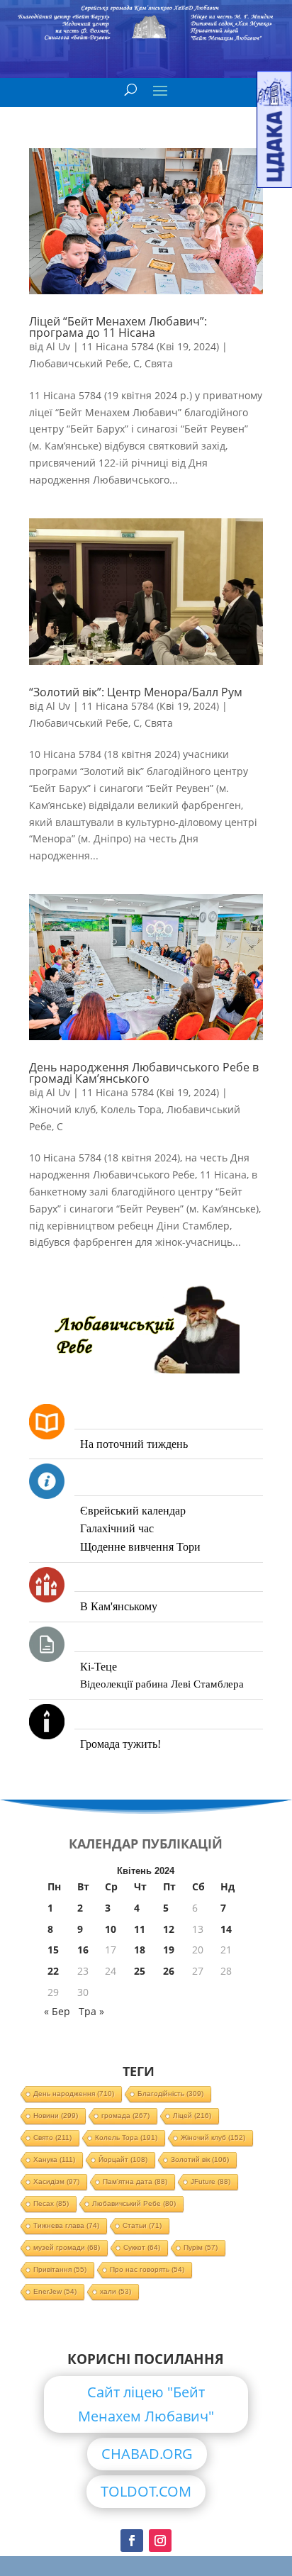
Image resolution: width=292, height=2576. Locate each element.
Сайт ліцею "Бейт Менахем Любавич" (146, 2404)
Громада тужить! (120, 1744)
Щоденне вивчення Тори (140, 1547)
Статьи (142, 2225)
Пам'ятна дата (135, 2181)
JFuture (210, 2181)
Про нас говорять (147, 2269)
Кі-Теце (99, 1667)
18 (140, 1950)
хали (116, 2291)
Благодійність (170, 2093)
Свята (159, 363)
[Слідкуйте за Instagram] (160, 2541)
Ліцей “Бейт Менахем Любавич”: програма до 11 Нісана (118, 327)
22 (53, 1971)
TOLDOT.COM (146, 2491)
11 (140, 1929)
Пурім (201, 2247)
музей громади (67, 2247)
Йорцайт (123, 2159)
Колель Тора (131, 1109)
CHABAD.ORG (147, 2454)
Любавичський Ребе (79, 363)
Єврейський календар (133, 1511)
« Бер (57, 2011)
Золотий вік (200, 2159)
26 (169, 1971)
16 (83, 1950)
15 (53, 1950)
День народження (74, 2093)
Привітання (60, 2269)
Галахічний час (117, 1528)
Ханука (54, 2159)
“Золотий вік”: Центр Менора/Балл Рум (136, 692)
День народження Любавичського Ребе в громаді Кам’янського (144, 1073)
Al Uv (58, 346)
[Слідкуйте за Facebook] (132, 2541)
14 (226, 1929)
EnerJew (55, 2291)
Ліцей (192, 2115)
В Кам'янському (119, 1606)
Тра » (91, 2011)
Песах (51, 2203)
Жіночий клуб (62, 1109)
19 (169, 1950)
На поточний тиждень (134, 1444)
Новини (56, 2115)
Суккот (142, 2247)
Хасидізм (56, 2181)
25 (140, 1971)
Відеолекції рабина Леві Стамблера (162, 1684)
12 (169, 1929)
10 (111, 1929)
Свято (52, 2137)
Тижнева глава (66, 2225)
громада (125, 2115)
